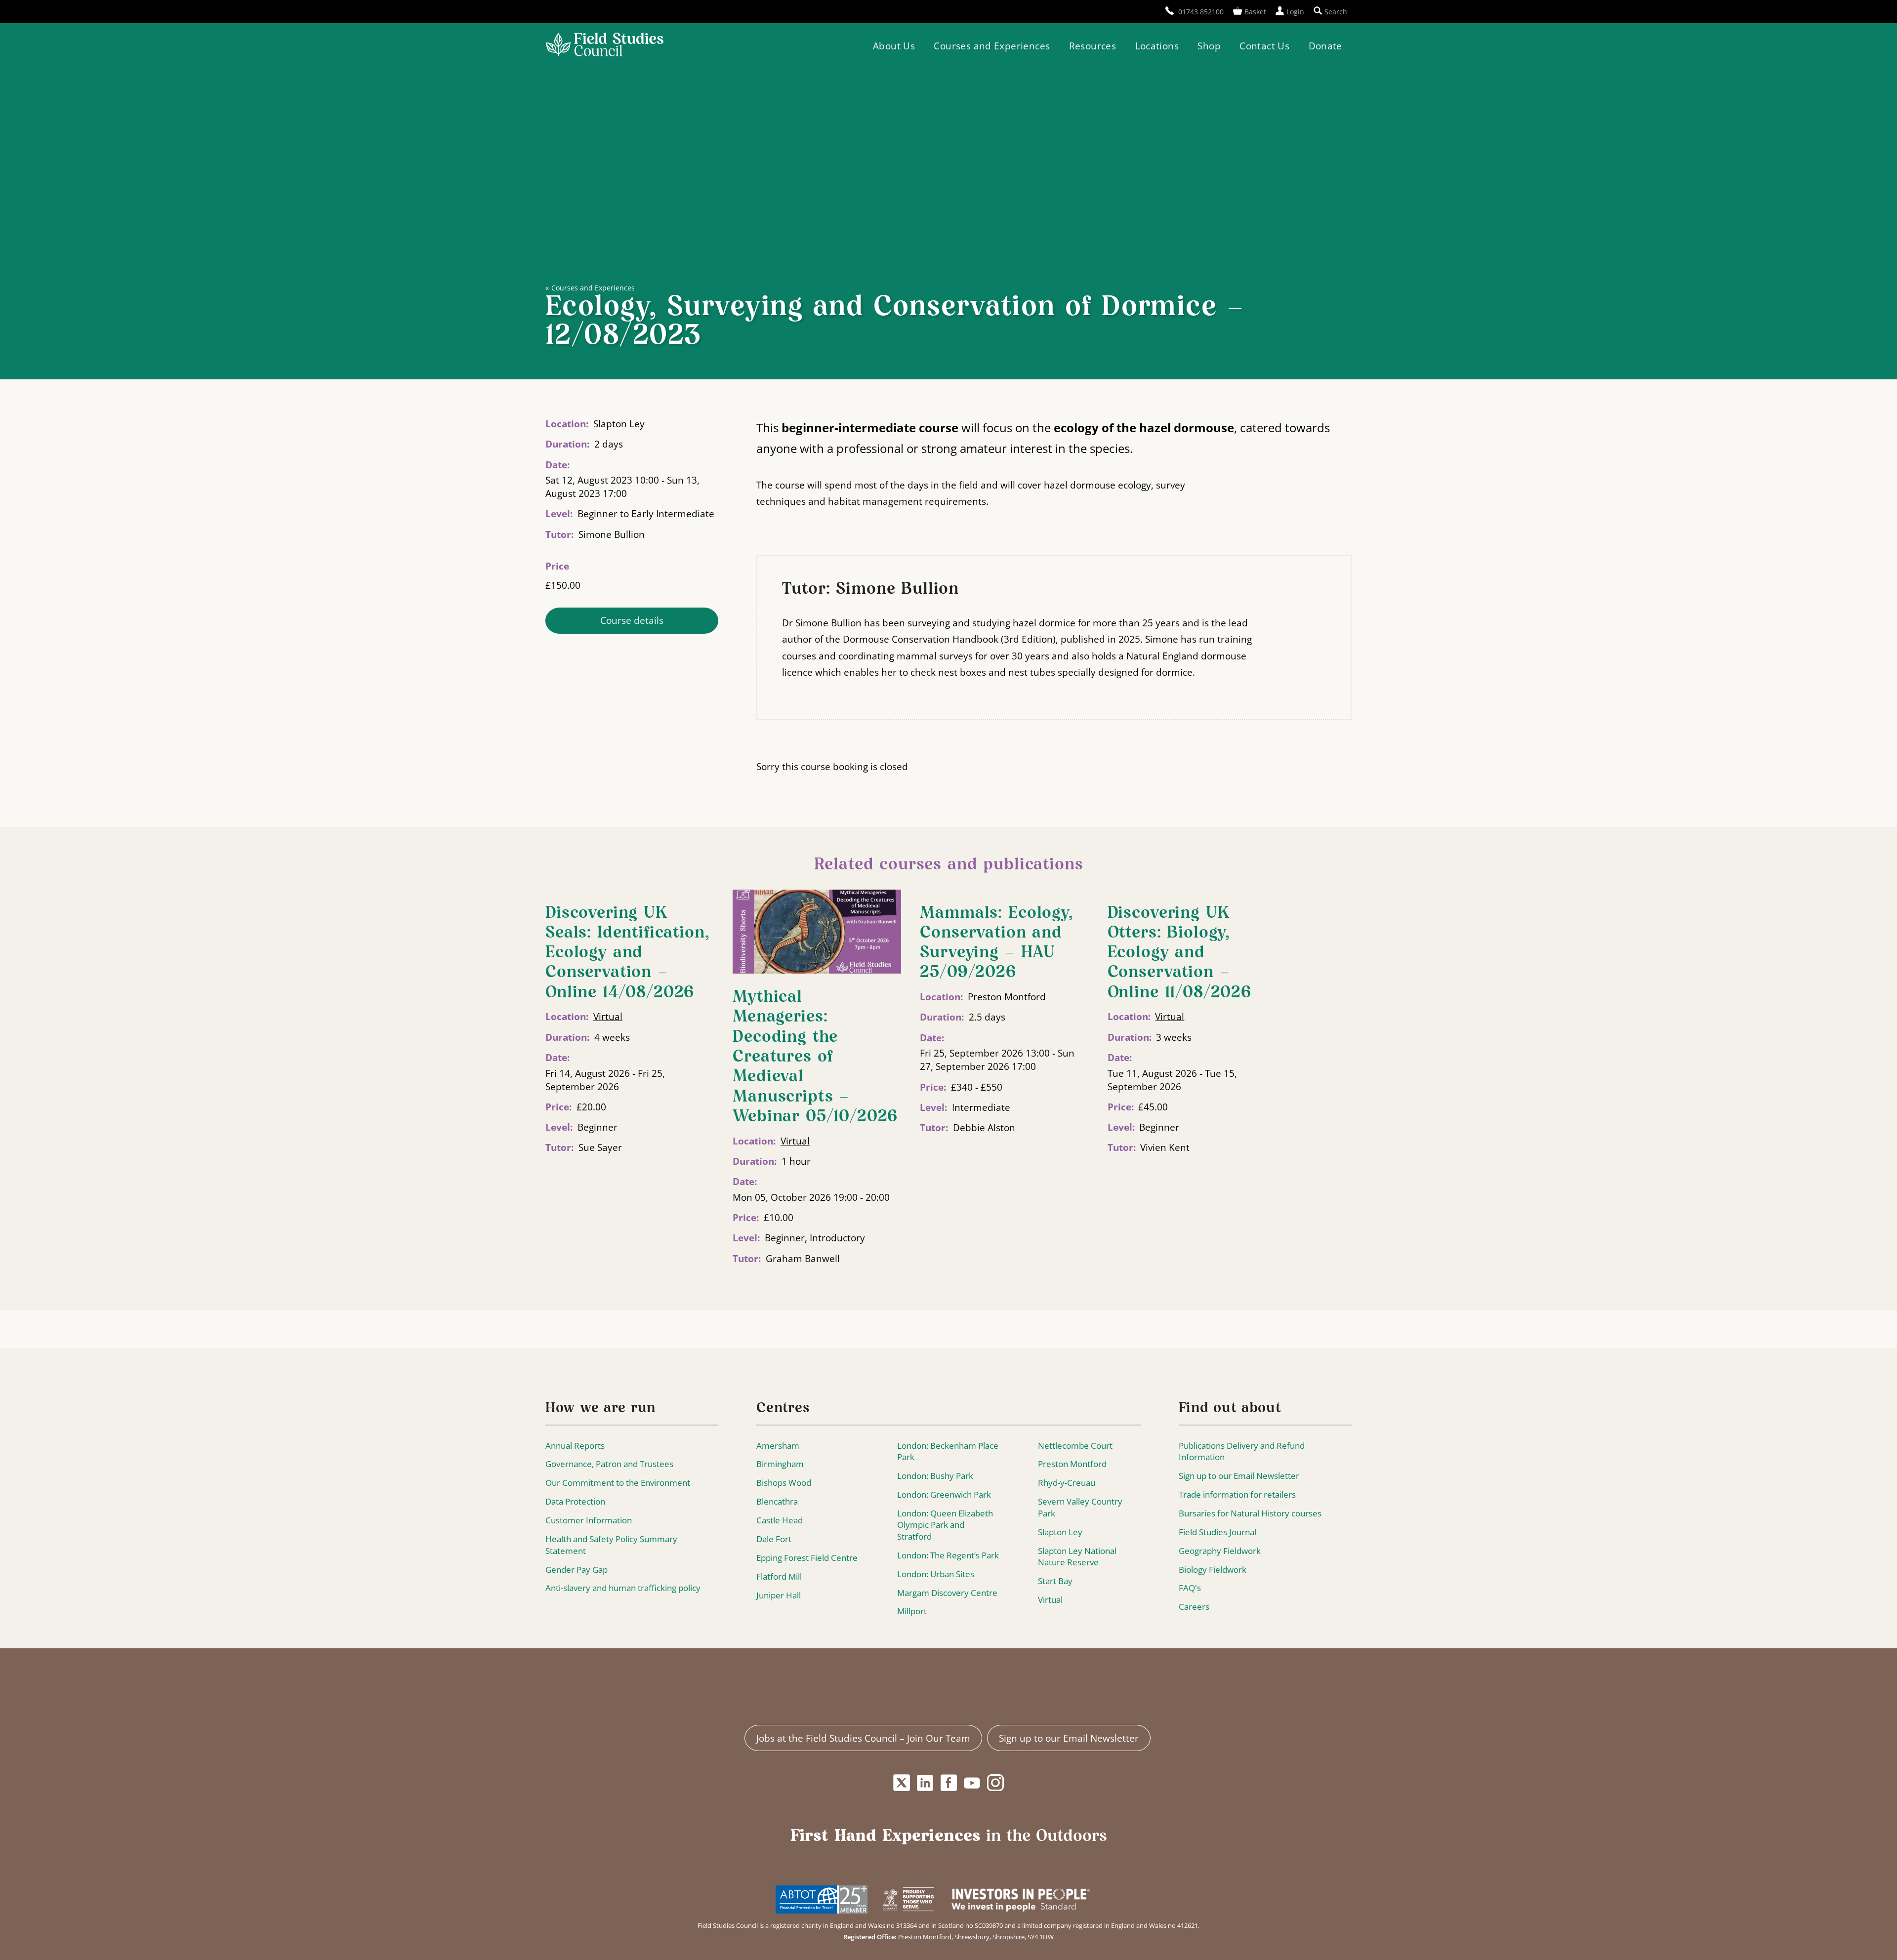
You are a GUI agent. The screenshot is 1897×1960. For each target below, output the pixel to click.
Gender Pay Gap (577, 1570)
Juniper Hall (779, 1595)
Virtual (608, 1016)
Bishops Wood (784, 1483)
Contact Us (1264, 46)
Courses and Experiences (992, 46)
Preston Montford (1007, 997)
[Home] (604, 46)
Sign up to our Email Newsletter (1239, 1476)
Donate (1325, 46)
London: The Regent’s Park (948, 1555)
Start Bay (1055, 1581)
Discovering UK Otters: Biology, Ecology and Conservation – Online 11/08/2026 (1179, 953)
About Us (894, 46)
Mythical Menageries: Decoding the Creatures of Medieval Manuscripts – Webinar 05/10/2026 (815, 1057)
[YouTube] (972, 1783)
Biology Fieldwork (1213, 1570)
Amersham (778, 1446)
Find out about (1230, 1409)
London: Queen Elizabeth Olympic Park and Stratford (945, 1525)
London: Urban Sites (936, 1574)
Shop (1209, 46)
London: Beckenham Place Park (948, 1451)
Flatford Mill (779, 1576)
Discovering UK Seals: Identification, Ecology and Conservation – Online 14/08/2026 (627, 953)
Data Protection (575, 1501)
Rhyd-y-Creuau (1067, 1483)
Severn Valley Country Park (1080, 1507)
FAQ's (1190, 1588)
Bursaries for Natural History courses (1250, 1513)
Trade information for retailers (1237, 1494)
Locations (1157, 46)
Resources (1093, 46)
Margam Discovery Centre (947, 1593)
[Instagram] (995, 1783)
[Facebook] (948, 1783)
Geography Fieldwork (1220, 1551)
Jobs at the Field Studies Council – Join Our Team (863, 1738)
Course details (632, 620)
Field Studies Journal (1217, 1532)
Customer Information (589, 1520)
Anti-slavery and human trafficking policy (623, 1588)
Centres (783, 1409)
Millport (912, 1611)
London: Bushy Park (935, 1476)
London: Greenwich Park (944, 1494)
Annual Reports (575, 1446)
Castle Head (780, 1520)
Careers (1194, 1607)
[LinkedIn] (925, 1783)
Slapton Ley (619, 424)
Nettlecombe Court (1075, 1446)
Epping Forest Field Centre (807, 1558)
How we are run (600, 1409)
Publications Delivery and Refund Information (1242, 1451)
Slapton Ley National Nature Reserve (1077, 1557)
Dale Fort (774, 1539)
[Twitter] (902, 1783)
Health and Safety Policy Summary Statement (611, 1545)
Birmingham (780, 1464)
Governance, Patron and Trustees (609, 1464)
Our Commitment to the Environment (618, 1483)
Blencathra (777, 1501)
